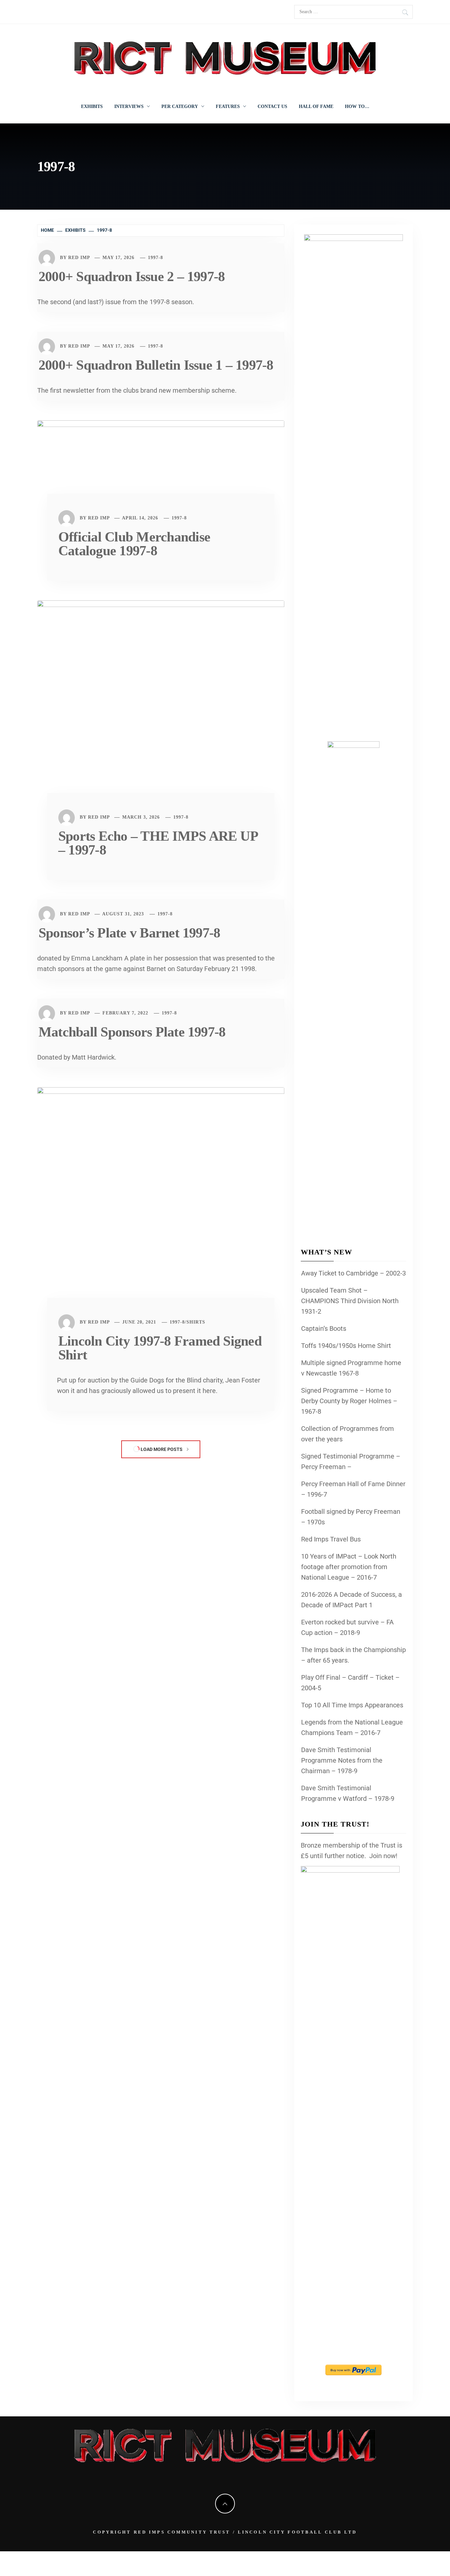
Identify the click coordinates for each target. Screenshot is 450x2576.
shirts (196, 1322)
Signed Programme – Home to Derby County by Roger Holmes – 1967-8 (349, 1401)
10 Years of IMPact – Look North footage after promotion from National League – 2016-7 (349, 1567)
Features (228, 106)
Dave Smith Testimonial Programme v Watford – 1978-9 (348, 1793)
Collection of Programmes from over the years (348, 1434)
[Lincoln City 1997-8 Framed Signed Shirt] (161, 1202)
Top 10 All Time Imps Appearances (352, 1705)
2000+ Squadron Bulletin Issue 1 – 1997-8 (156, 365)
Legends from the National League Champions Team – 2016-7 (352, 1727)
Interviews (129, 106)
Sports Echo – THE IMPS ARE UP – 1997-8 (158, 843)
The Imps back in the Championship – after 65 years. (353, 1655)
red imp (79, 258)
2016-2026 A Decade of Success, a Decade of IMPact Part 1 (352, 1600)
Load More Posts (162, 1449)
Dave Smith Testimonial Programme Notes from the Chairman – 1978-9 (342, 1760)
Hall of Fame (316, 106)
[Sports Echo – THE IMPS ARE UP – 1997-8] (161, 706)
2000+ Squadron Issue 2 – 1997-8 (132, 276)
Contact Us (272, 106)
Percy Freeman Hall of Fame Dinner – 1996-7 (353, 1489)
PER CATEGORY (180, 106)
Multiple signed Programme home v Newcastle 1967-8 (351, 1368)
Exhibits (92, 106)
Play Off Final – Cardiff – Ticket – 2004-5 (350, 1683)
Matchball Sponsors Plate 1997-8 (132, 1032)
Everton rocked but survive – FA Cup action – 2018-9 (347, 1627)
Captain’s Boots (324, 1328)
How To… (357, 106)
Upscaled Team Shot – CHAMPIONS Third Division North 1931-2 (350, 1301)
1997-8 (155, 258)
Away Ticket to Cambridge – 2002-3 (353, 1273)
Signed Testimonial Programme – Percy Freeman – (351, 1461)
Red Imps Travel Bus (331, 1539)
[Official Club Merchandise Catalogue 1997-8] (161, 466)
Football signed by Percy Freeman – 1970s (351, 1517)
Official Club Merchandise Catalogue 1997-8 (134, 544)
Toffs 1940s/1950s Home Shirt (346, 1346)
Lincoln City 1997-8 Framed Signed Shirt (160, 1348)
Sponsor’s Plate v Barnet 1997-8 (129, 933)
